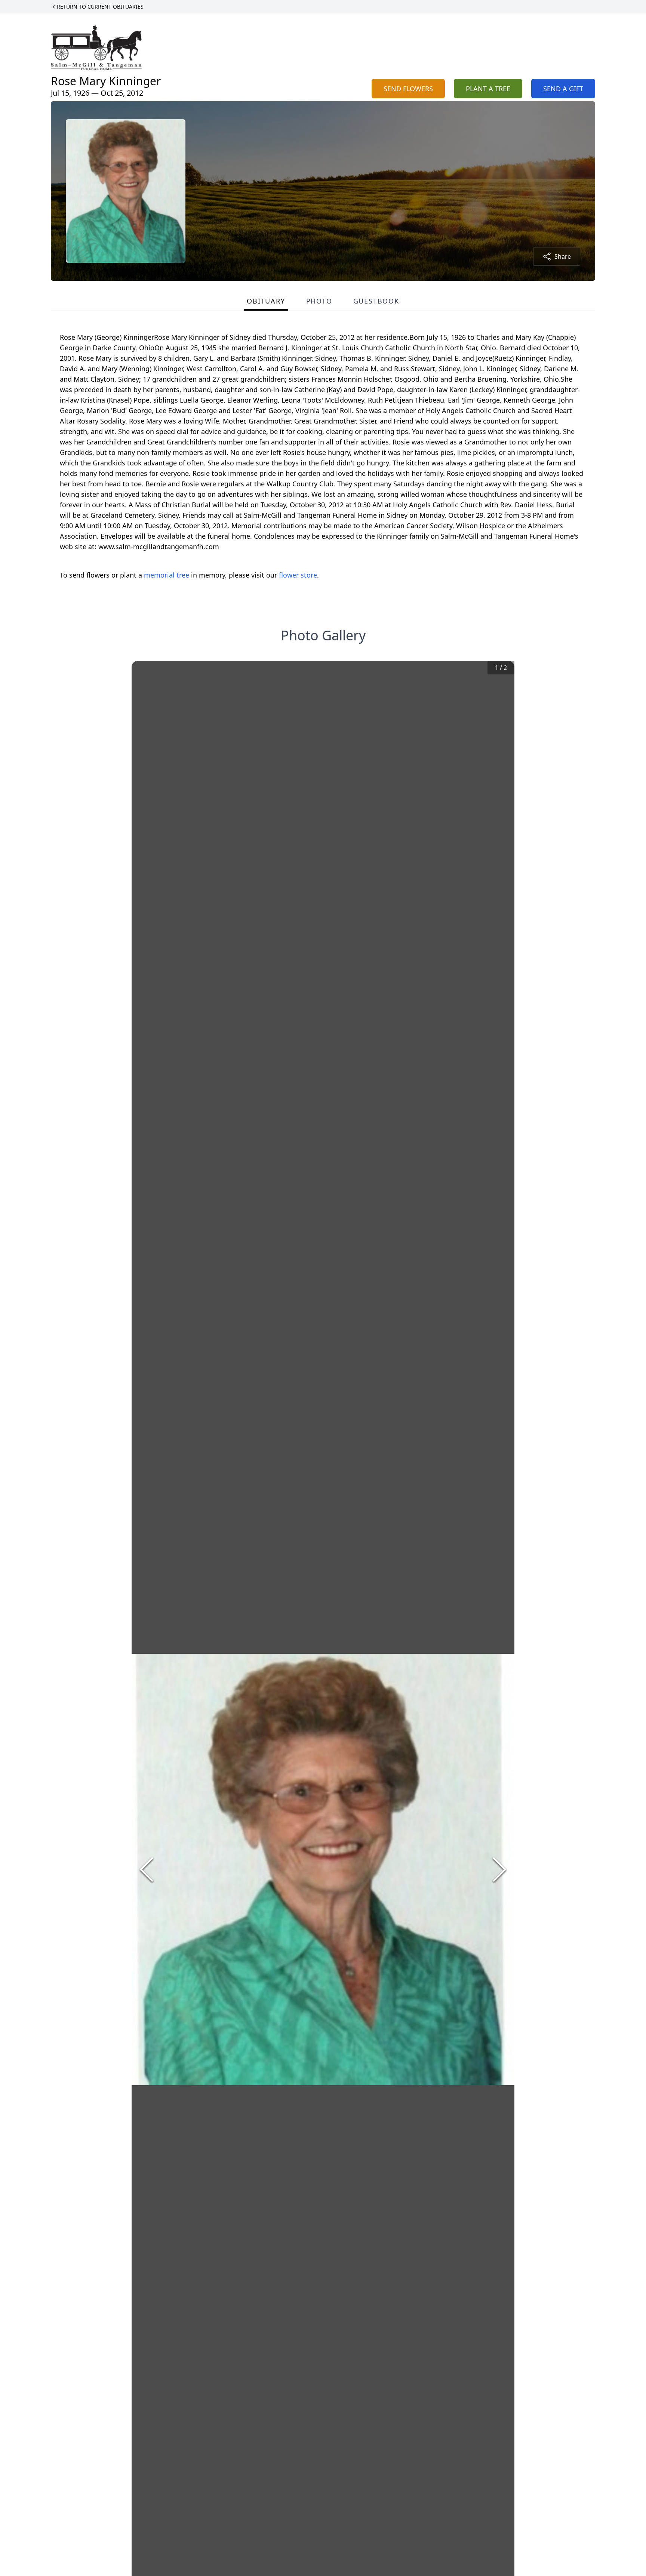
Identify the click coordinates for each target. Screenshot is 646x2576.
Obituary (266, 301)
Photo (319, 301)
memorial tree (167, 575)
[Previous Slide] (147, 1869)
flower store (298, 575)
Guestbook (376, 301)
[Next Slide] (499, 1869)
